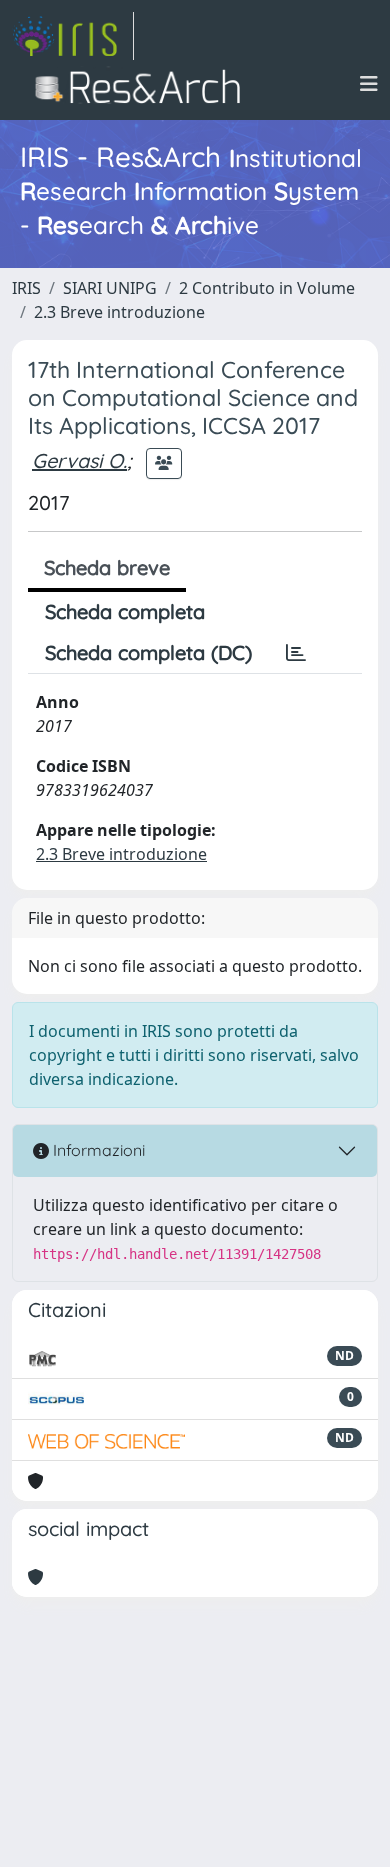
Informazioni (97, 1150)
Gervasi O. (79, 460)
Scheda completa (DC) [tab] (148, 652)
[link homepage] (73, 36)
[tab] (296, 653)
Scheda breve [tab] (107, 567)
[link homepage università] (143, 84)
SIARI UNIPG (110, 288)
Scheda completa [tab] (125, 611)
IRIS (26, 288)
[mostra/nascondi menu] (369, 84)
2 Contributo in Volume (267, 288)
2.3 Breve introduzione (119, 312)
